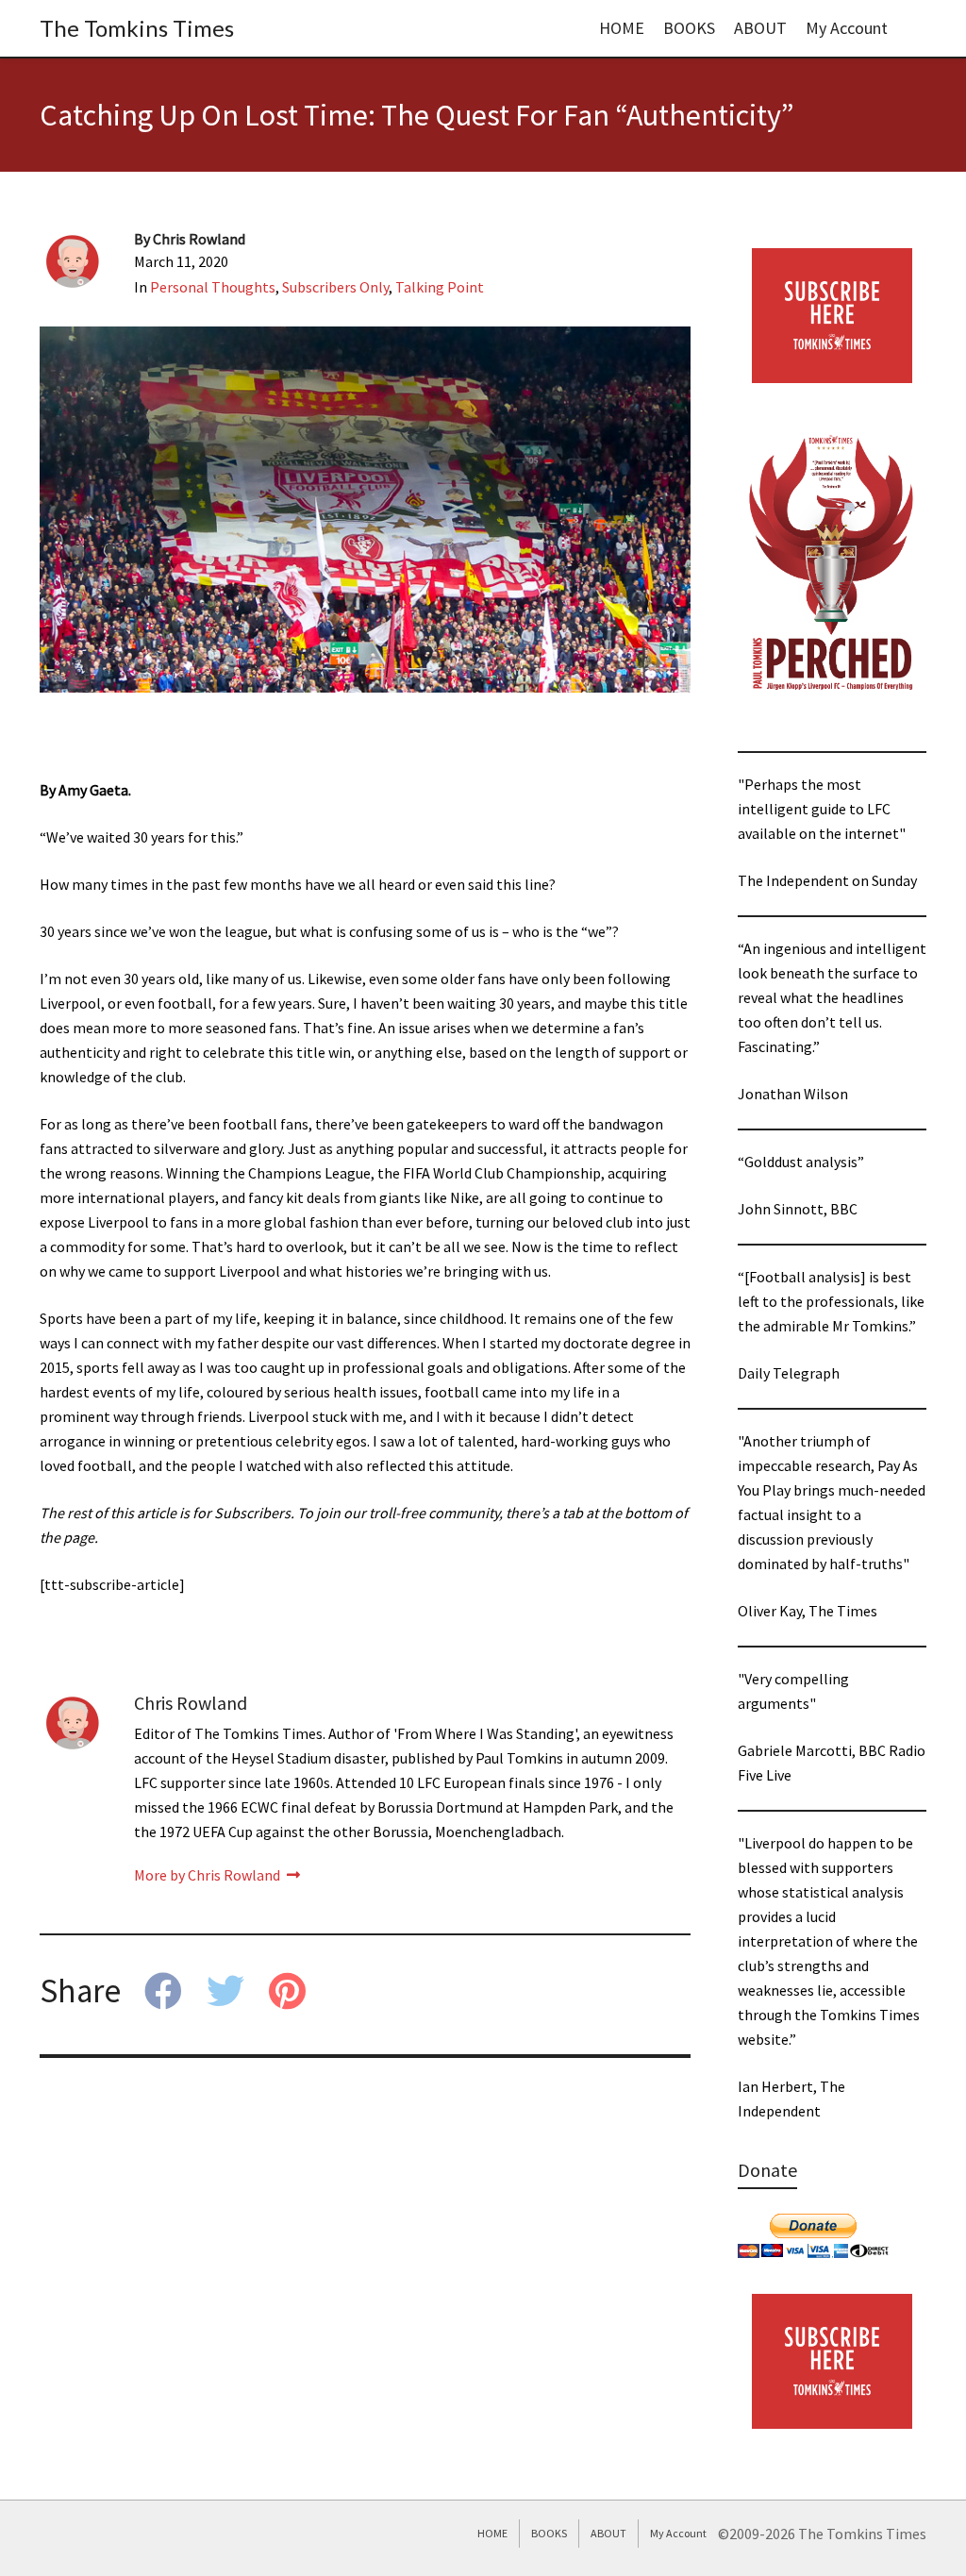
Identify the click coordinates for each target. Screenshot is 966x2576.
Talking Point (440, 287)
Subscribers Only (335, 287)
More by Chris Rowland (208, 1875)
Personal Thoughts (213, 287)
